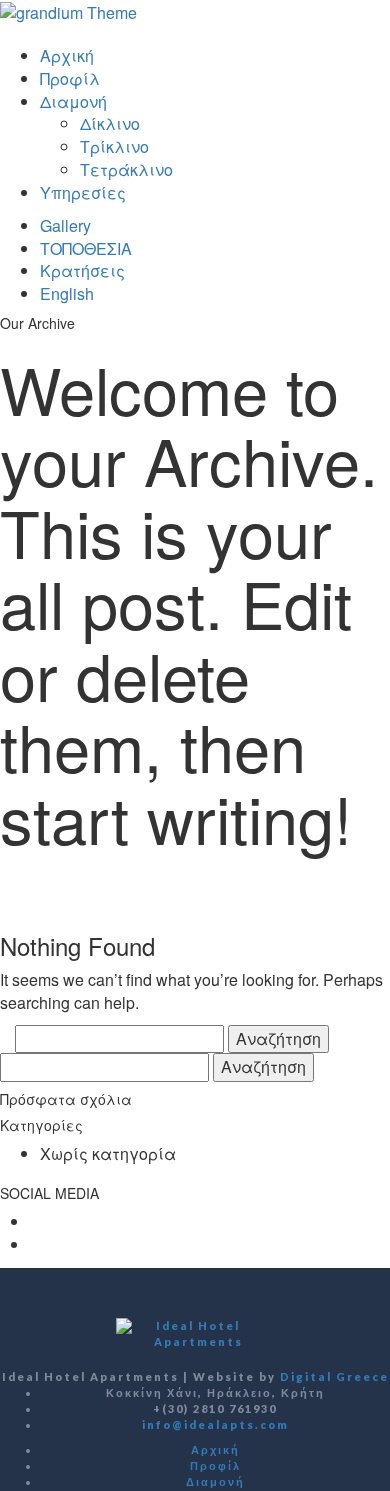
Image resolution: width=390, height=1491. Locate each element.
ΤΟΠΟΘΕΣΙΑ (86, 248)
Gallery (65, 225)
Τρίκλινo (114, 146)
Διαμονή (73, 101)
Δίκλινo (110, 123)
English (67, 293)
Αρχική (67, 55)
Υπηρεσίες (83, 192)
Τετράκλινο (126, 169)
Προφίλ (70, 78)
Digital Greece (334, 1376)
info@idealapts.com (215, 1424)
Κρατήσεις (82, 270)
